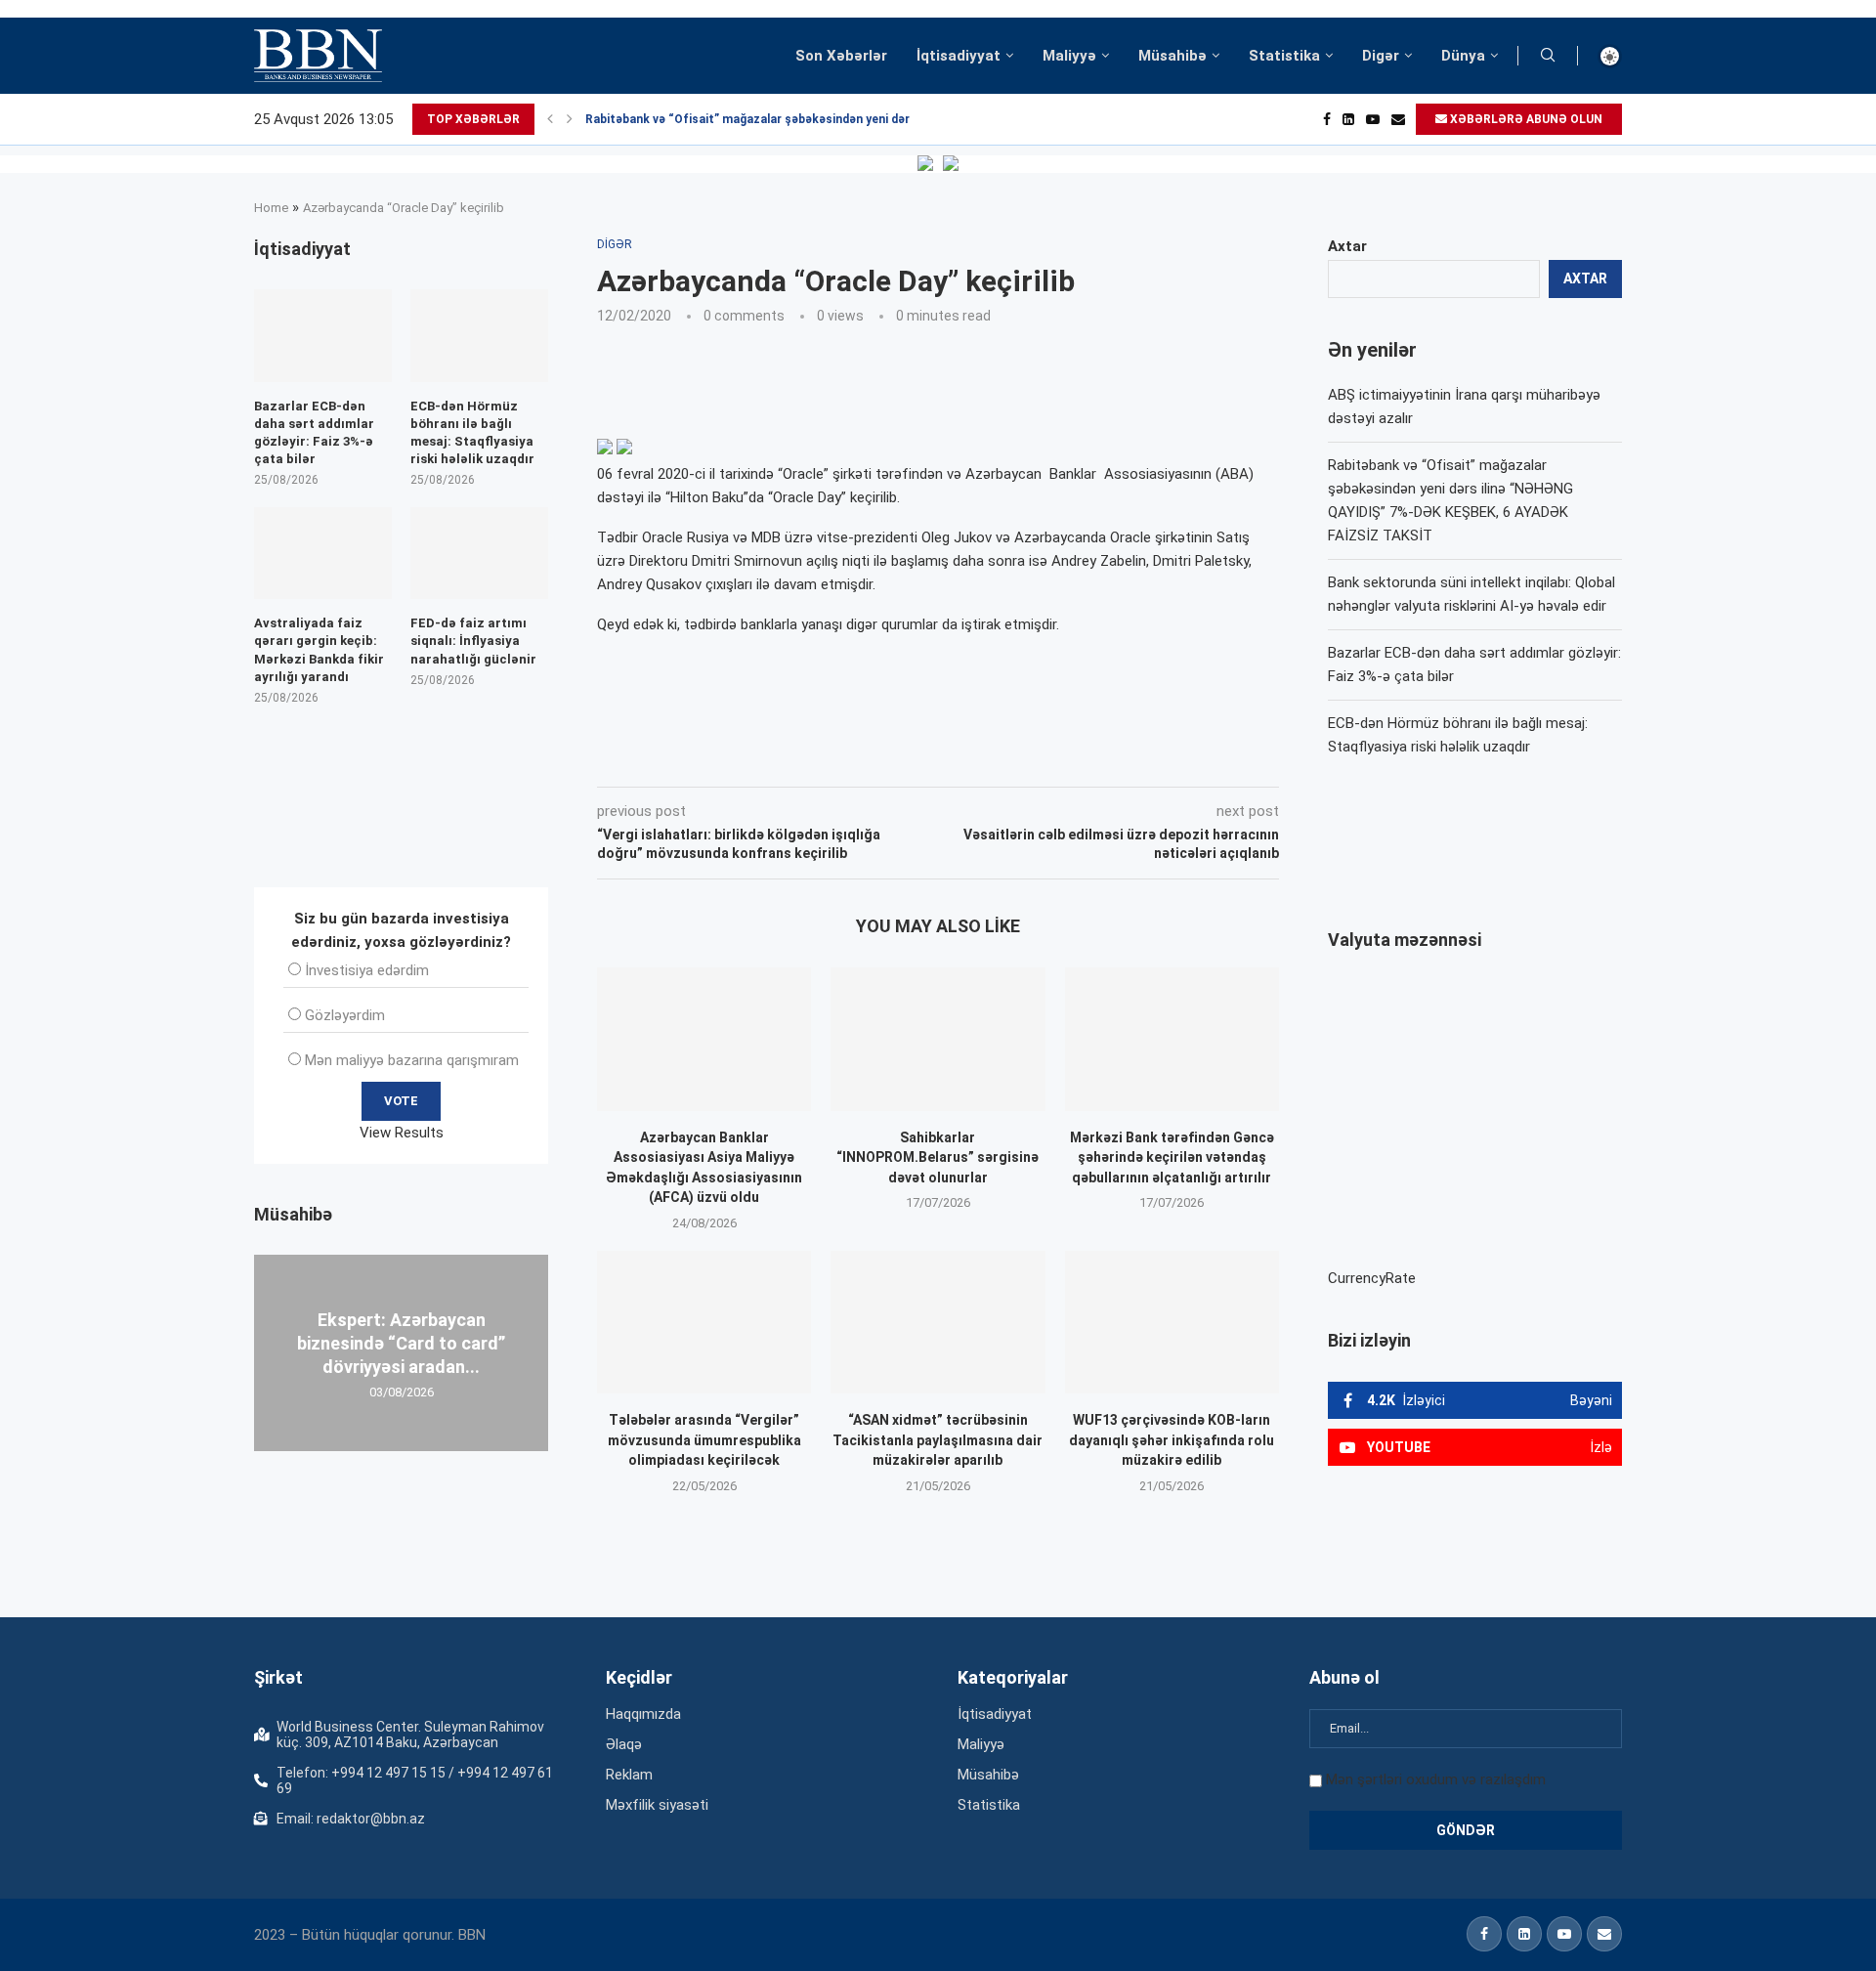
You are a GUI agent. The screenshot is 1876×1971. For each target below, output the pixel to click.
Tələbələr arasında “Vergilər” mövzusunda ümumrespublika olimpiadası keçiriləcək (704, 1440)
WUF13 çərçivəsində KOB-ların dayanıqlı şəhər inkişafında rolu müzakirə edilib (1172, 1440)
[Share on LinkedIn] (860, 759)
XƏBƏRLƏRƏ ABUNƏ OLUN (1525, 119)
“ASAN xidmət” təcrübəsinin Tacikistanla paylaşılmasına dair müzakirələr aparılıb (938, 1440)
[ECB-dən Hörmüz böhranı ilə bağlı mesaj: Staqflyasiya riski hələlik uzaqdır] (479, 335)
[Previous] (550, 119)
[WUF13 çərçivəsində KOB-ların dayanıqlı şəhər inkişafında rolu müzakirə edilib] (1172, 1322)
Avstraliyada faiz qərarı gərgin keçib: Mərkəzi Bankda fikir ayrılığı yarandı (319, 650)
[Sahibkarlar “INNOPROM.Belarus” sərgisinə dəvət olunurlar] (938, 1039)
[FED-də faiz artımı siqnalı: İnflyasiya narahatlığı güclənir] (479, 553)
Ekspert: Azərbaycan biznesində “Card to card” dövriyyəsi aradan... (401, 1343)
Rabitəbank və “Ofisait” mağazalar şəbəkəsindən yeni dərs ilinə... (769, 119)
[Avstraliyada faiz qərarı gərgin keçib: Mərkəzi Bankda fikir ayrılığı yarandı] (323, 553)
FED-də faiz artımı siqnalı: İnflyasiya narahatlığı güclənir (473, 641)
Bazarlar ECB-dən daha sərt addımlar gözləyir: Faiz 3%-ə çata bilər (314, 433)
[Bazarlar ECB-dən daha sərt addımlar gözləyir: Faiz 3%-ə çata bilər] (323, 335)
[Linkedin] (1348, 119)
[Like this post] (726, 759)
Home (271, 208)
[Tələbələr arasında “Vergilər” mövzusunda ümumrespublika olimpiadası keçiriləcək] (704, 1322)
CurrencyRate (1372, 1278)
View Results (402, 1133)
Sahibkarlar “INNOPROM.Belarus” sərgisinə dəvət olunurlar (938, 1157)
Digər (1381, 56)
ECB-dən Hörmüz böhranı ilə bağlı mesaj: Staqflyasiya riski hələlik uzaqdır (472, 433)
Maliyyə (1069, 56)
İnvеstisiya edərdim (367, 970)
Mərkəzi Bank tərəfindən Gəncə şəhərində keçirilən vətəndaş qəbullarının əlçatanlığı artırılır (1172, 1157)
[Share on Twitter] (815, 759)
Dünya (1463, 56)
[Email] (1398, 119)
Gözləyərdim (345, 1015)
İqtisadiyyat (959, 56)
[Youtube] (1373, 119)
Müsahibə (1172, 56)
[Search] (1548, 56)
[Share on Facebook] (772, 759)
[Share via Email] (1037, 759)
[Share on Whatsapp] (946, 759)
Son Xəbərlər (841, 56)
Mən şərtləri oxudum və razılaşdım (1436, 1779)
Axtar (1347, 246)
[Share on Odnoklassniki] (903, 759)
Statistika (1284, 56)
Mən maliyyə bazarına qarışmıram (412, 1060)
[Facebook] (1327, 119)
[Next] (570, 119)
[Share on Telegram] (991, 759)
